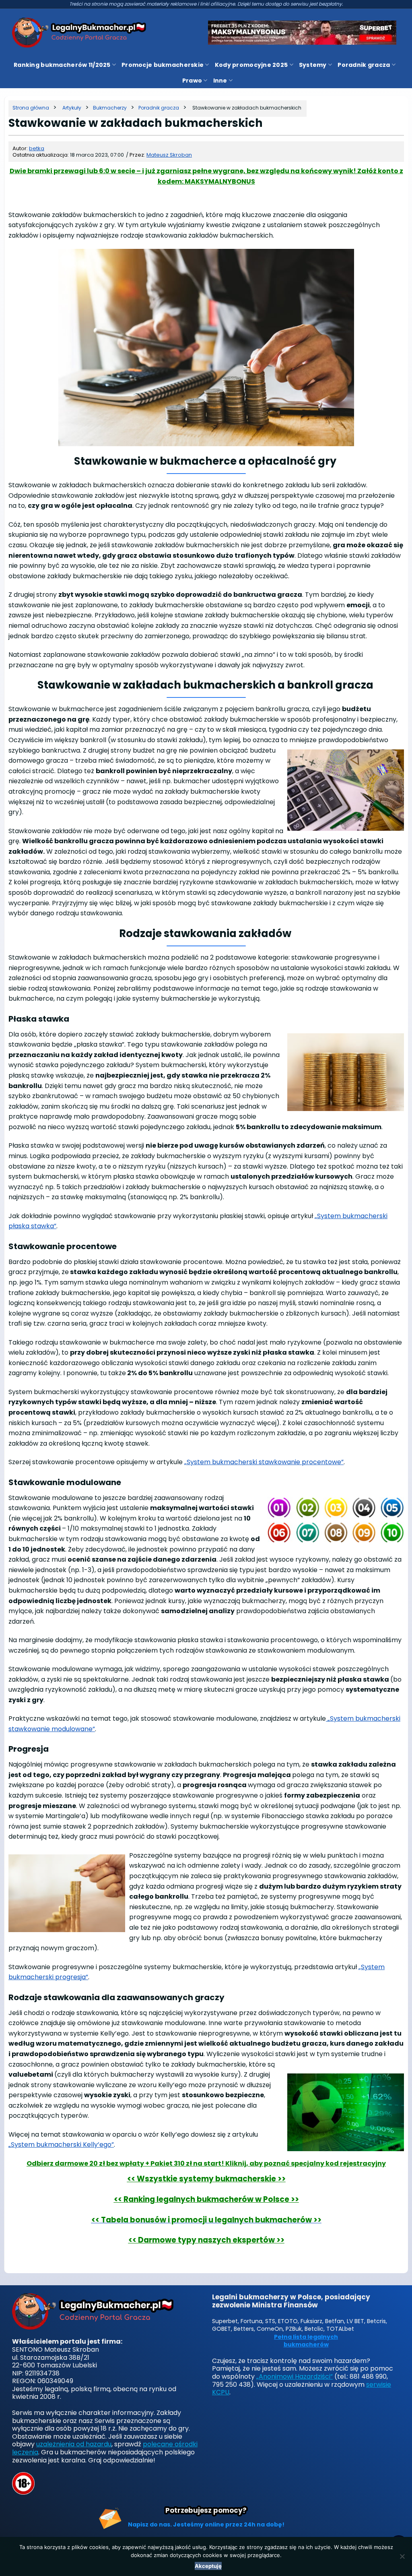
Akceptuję (208, 2566)
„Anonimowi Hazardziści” (295, 2376)
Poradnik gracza (364, 65)
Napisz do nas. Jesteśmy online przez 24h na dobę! (206, 2524)
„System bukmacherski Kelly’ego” (61, 2145)
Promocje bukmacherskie (163, 65)
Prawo (192, 81)
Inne (220, 81)
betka (37, 148)
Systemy (313, 65)
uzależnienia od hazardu (74, 2444)
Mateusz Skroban (169, 155)
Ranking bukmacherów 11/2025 (62, 65)
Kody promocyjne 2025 (251, 65)
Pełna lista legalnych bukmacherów (306, 2341)
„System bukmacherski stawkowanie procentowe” (264, 1462)
